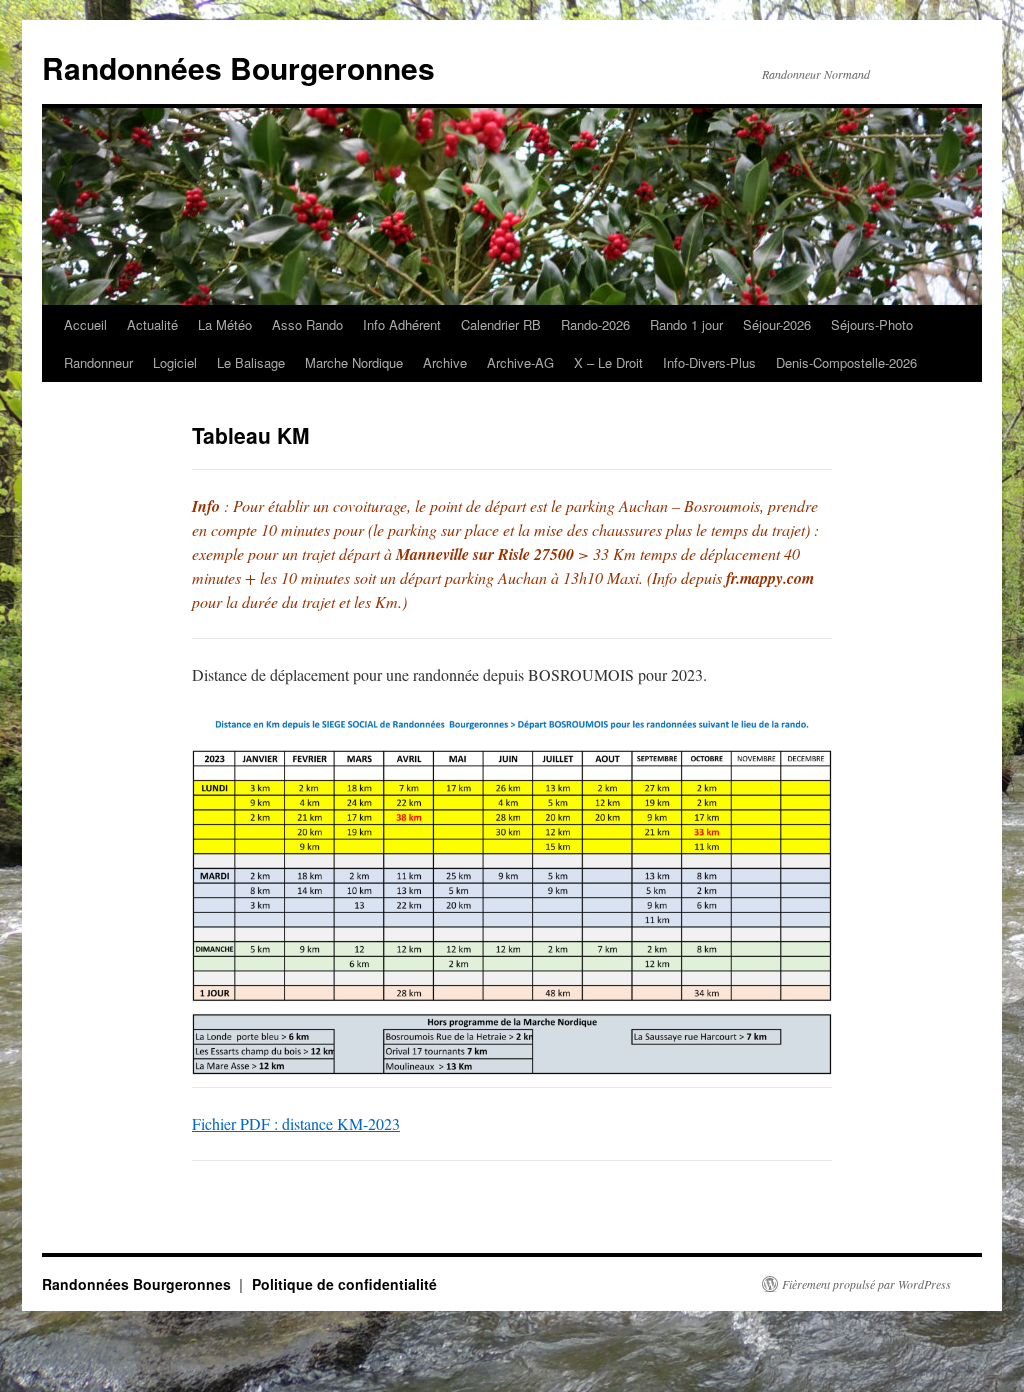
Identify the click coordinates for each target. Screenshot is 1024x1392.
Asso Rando (307, 324)
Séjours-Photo (872, 324)
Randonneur (98, 362)
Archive (445, 362)
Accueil (85, 324)
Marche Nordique (354, 362)
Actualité (152, 324)
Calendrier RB (501, 324)
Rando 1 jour (686, 324)
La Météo (225, 324)
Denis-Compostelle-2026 (846, 362)
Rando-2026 (595, 324)
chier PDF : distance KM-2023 (302, 1123)
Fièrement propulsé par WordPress (866, 1284)
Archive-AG (520, 362)
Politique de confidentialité (344, 1284)
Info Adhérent (402, 324)
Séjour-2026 (777, 324)
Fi (198, 1123)
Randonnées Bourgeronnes (238, 67)
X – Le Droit (608, 362)
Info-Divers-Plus (709, 362)
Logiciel (175, 362)
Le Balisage (251, 362)
